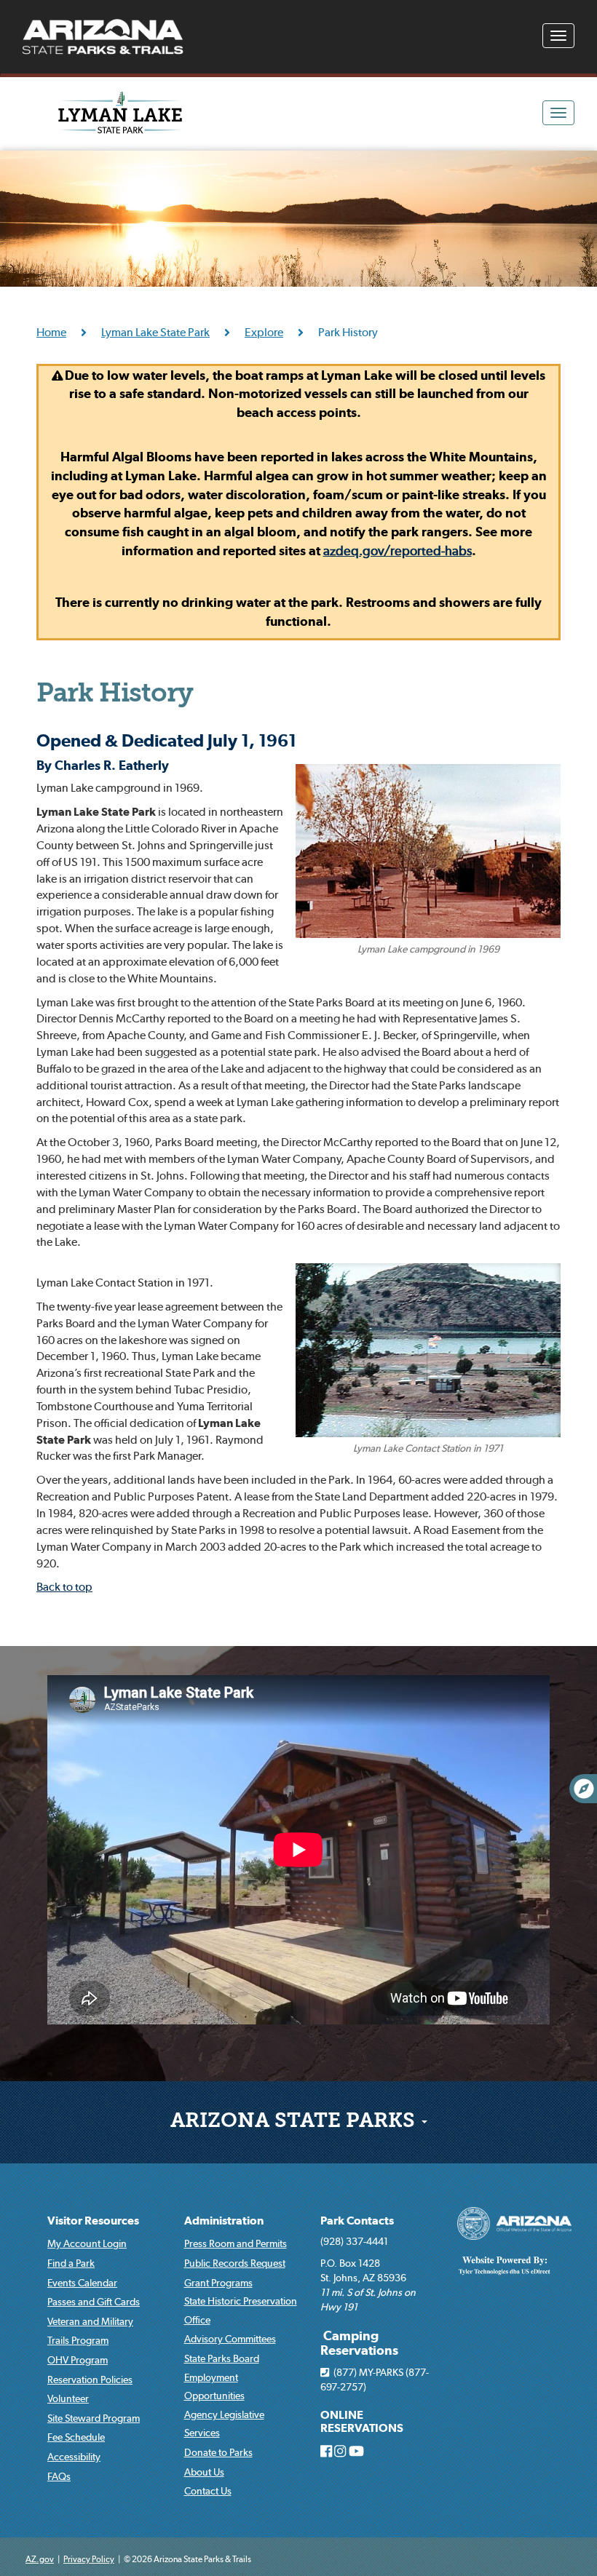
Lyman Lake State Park (155, 332)
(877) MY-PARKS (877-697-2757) (375, 2380)
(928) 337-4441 (354, 2241)
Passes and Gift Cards (94, 2302)
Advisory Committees (230, 2339)
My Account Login (87, 2243)
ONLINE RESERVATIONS (362, 2421)
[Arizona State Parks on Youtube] (356, 2452)
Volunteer (68, 2398)
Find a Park (71, 2263)
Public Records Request (235, 2263)
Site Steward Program (94, 2418)
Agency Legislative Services (224, 2424)
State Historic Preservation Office (241, 2310)
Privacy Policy (89, 2559)
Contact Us (208, 2491)
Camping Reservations (359, 2343)
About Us (204, 2472)
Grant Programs (218, 2283)
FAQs (59, 2476)
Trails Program (78, 2340)
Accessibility (74, 2457)
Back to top (64, 1586)
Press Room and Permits (236, 2243)
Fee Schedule (76, 2437)
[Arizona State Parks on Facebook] (326, 2452)
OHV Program (78, 2360)
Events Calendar (82, 2283)
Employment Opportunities (214, 2387)
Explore (264, 332)
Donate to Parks (218, 2452)
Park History (115, 695)
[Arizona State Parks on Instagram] (340, 2452)
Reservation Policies (90, 2380)
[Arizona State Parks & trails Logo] (103, 37)
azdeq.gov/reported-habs (398, 550)
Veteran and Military (90, 2321)
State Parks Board (222, 2358)
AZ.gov (40, 2559)
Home (51, 332)
